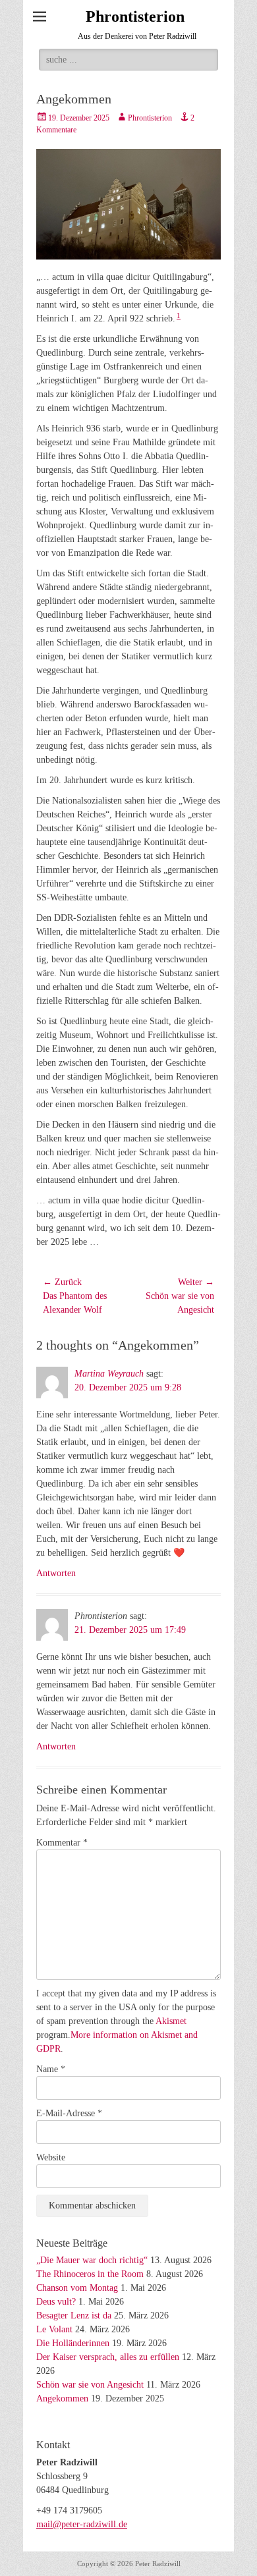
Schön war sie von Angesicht (90, 2385)
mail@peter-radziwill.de (82, 2524)
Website (51, 2157)
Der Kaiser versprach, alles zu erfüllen (108, 2357)
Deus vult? (56, 2302)
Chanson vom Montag (77, 2288)
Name (51, 2069)
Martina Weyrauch (109, 1374)
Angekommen (62, 2398)
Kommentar (62, 1843)
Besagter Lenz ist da (74, 2316)
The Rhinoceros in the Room (90, 2274)
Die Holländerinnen (73, 2343)
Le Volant (54, 2329)
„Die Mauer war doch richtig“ (92, 2260)
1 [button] (179, 316)
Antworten (56, 1573)
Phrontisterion (135, 16)
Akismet (171, 2021)
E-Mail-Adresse (69, 2113)
